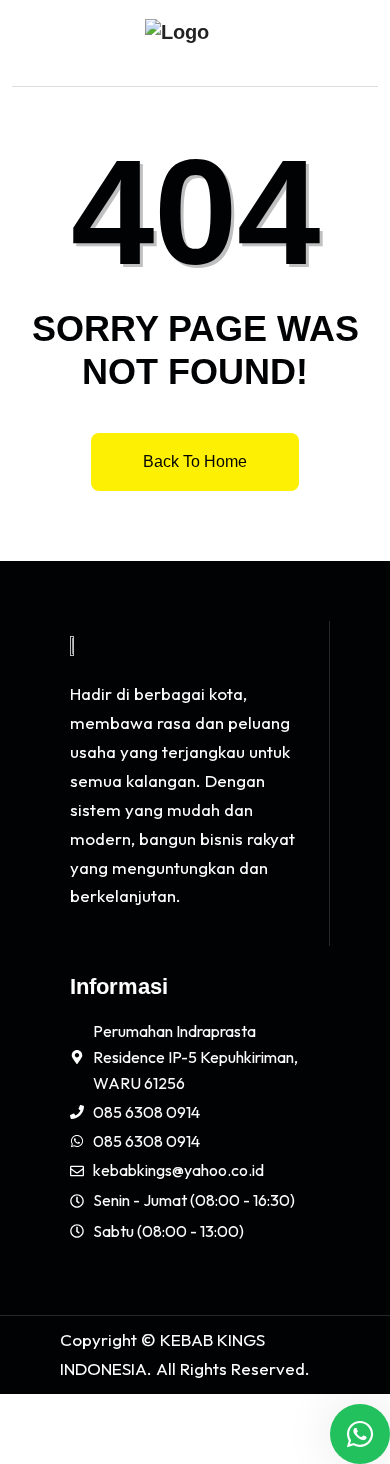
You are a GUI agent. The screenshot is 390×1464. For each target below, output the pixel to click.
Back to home (195, 461)
